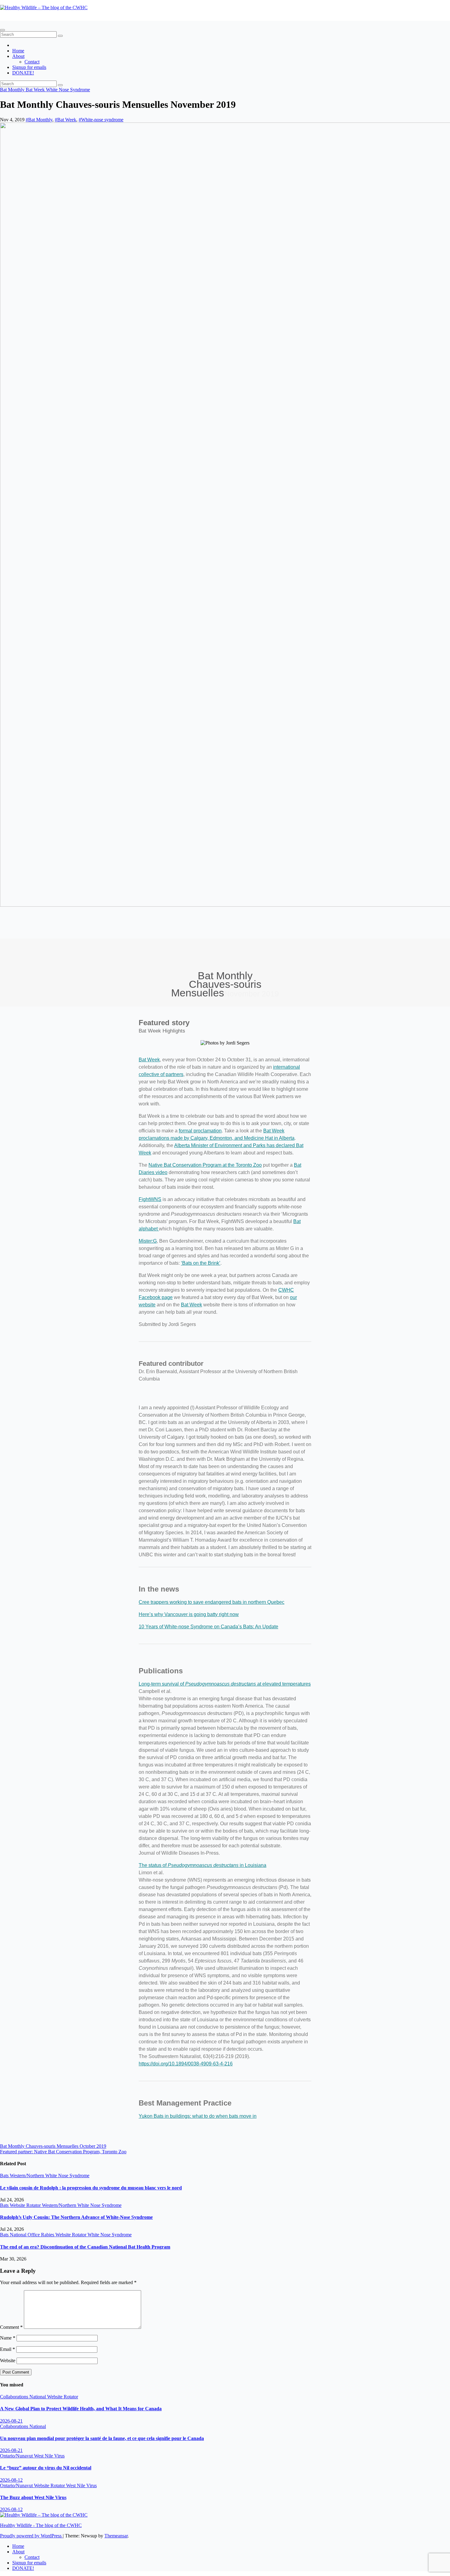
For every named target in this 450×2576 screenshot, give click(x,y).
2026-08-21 (11, 2421)
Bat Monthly (13, 90)
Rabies (48, 2235)
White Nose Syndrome (68, 90)
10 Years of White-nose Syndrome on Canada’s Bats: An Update (208, 1627)
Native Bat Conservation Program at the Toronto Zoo (205, 1165)
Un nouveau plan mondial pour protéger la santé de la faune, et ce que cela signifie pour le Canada (102, 2438)
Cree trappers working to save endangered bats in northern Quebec (212, 1602)
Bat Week (36, 90)
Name (8, 2338)
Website (8, 2361)
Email (7, 2349)
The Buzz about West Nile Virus (33, 2497)
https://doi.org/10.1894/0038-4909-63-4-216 (186, 2064)
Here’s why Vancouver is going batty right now (189, 1614)
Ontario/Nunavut (17, 2456)
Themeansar (116, 2536)
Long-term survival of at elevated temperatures (225, 1684)
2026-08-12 (11, 2480)
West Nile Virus (49, 2456)
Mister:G (148, 1241)
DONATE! (23, 73)
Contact (32, 62)
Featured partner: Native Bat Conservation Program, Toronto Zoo (63, 2152)
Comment (11, 2327)
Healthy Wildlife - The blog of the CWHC (41, 18)
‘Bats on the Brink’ (201, 1263)
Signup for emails (29, 67)
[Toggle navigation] (2, 30)
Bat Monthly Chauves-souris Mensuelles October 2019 (53, 2146)
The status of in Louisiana (202, 1865)
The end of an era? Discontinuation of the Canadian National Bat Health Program (85, 2247)
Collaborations (15, 2397)
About (18, 56)
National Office (25, 2235)
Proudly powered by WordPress (31, 2536)
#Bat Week (66, 120)
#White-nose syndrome (101, 120)
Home (18, 51)
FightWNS (150, 1199)
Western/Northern (28, 2176)
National (38, 2397)
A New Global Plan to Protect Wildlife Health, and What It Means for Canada (81, 2409)
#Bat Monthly (39, 120)
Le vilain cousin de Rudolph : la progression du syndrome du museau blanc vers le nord (91, 2188)
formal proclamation (200, 1131)
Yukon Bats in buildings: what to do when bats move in (198, 2116)
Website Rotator (26, 2205)
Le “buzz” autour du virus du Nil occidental (46, 2468)
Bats (5, 2176)
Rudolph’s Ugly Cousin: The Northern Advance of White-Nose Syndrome (76, 2217)
